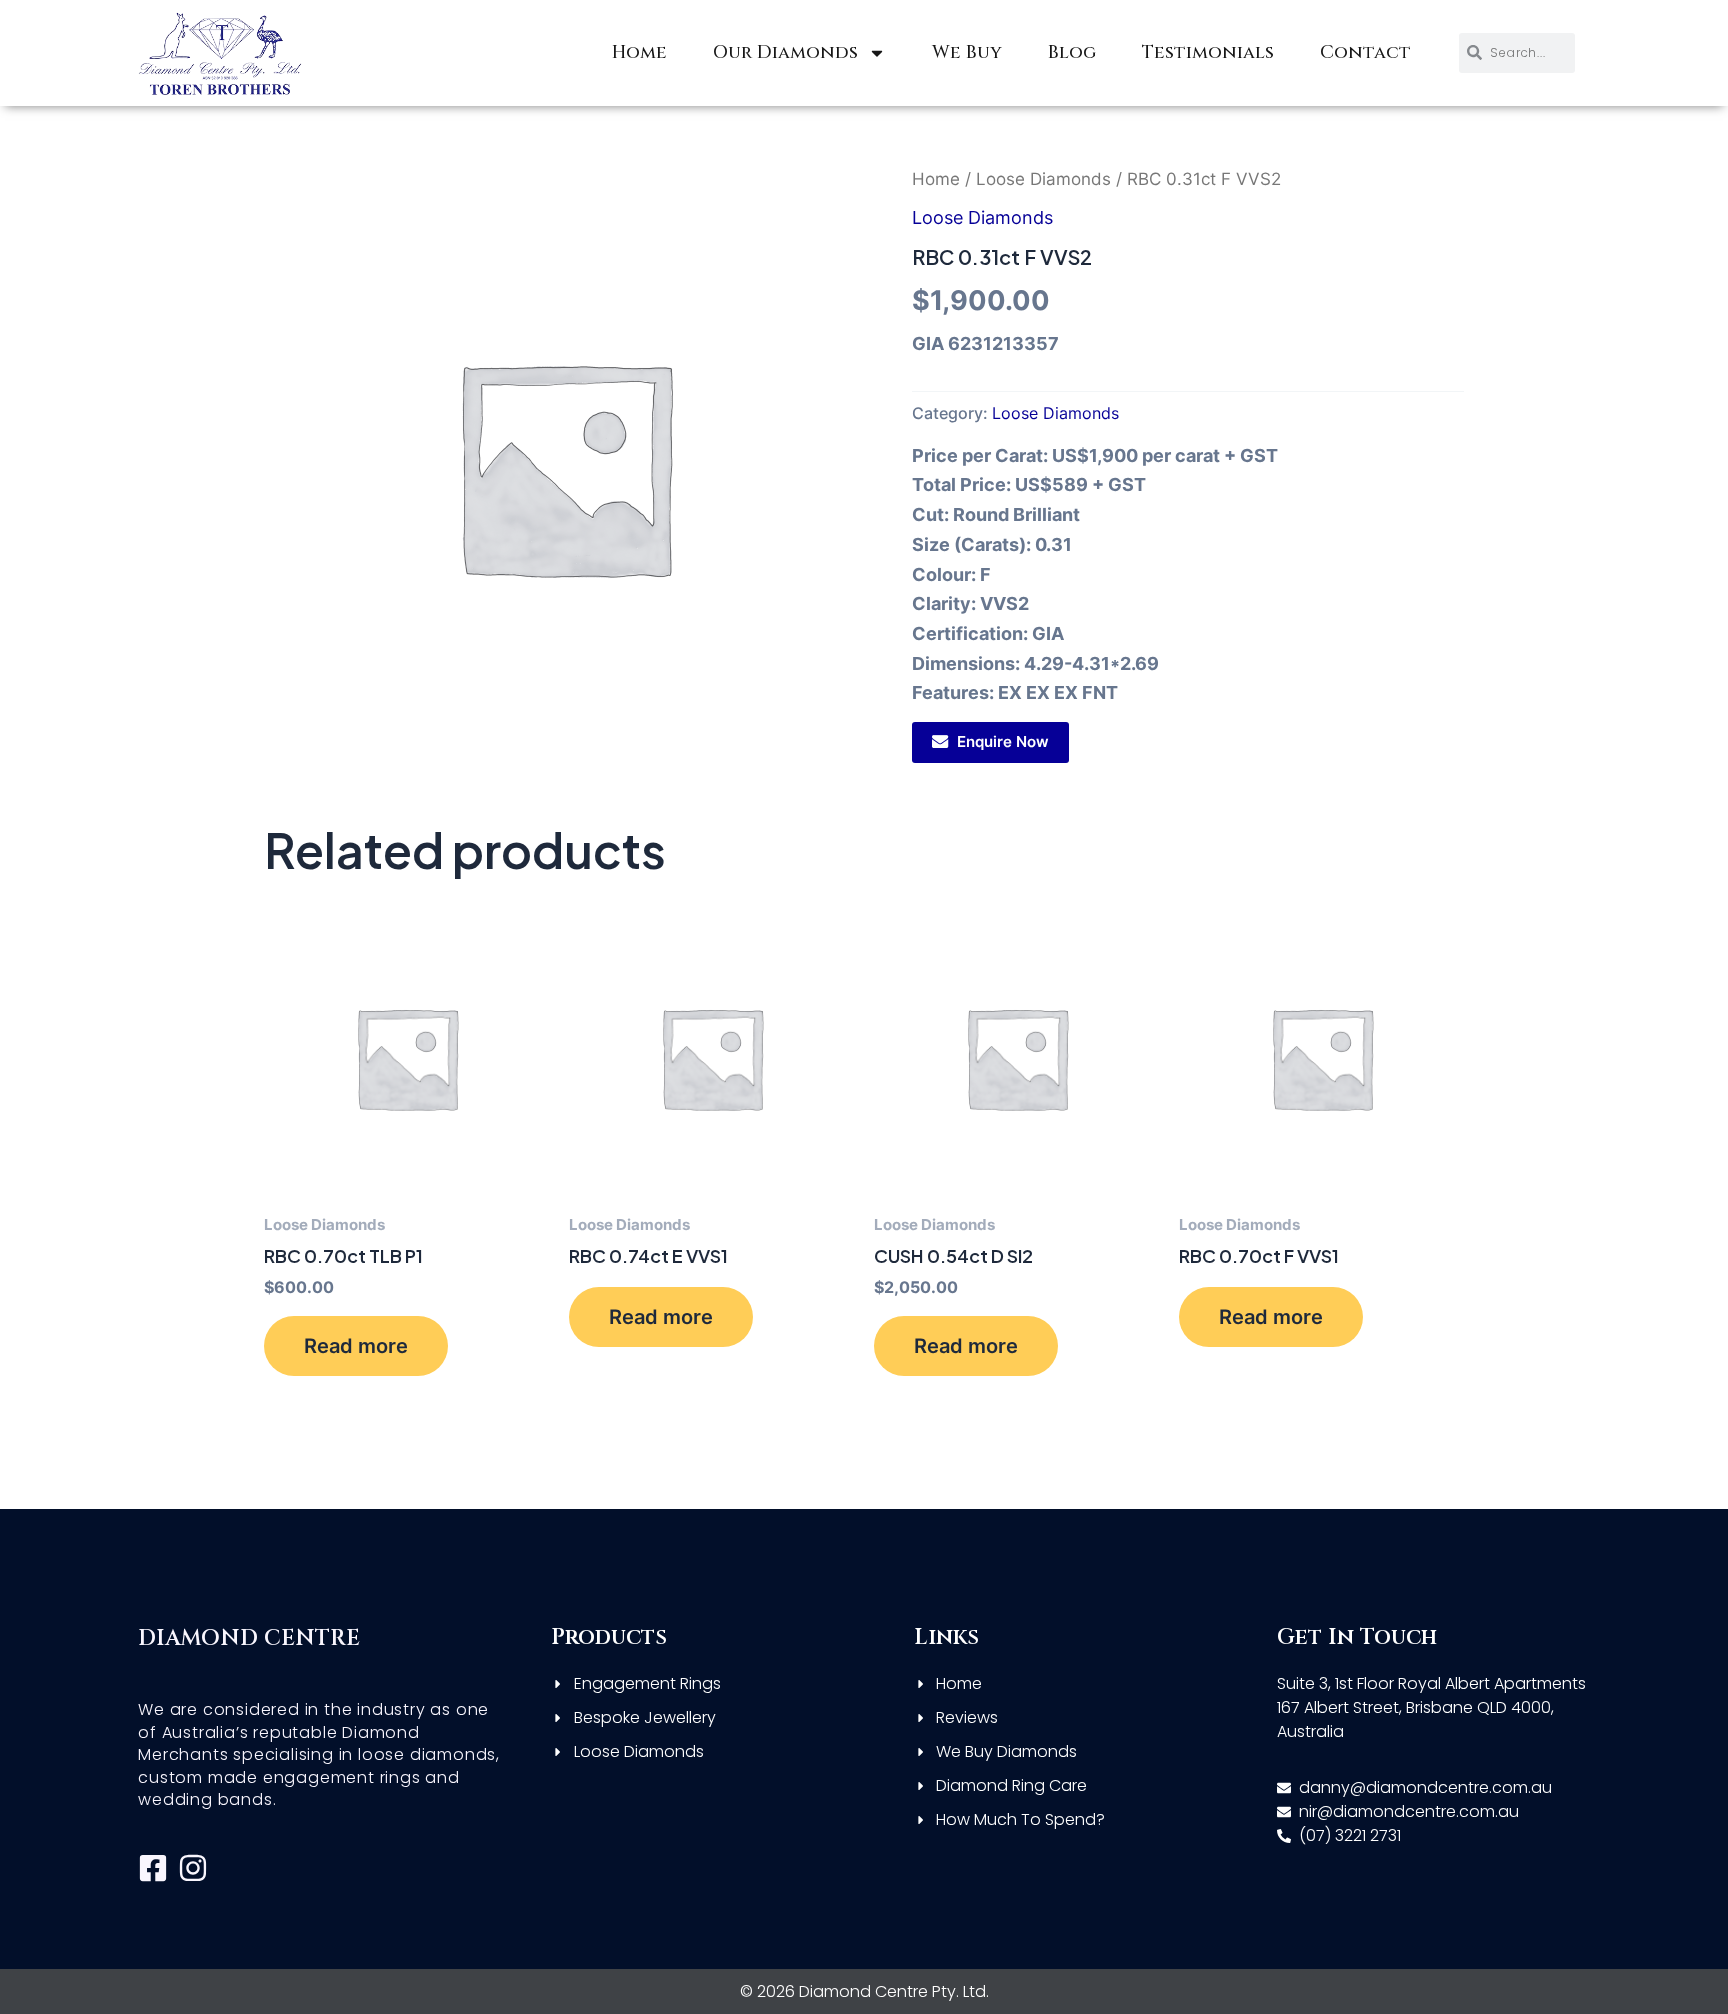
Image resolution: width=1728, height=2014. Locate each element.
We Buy (967, 52)
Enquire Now (1003, 741)
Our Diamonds (785, 52)
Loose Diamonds (1043, 179)
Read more (356, 1346)
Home (639, 52)
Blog (1072, 52)
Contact (1365, 52)
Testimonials (1208, 52)
